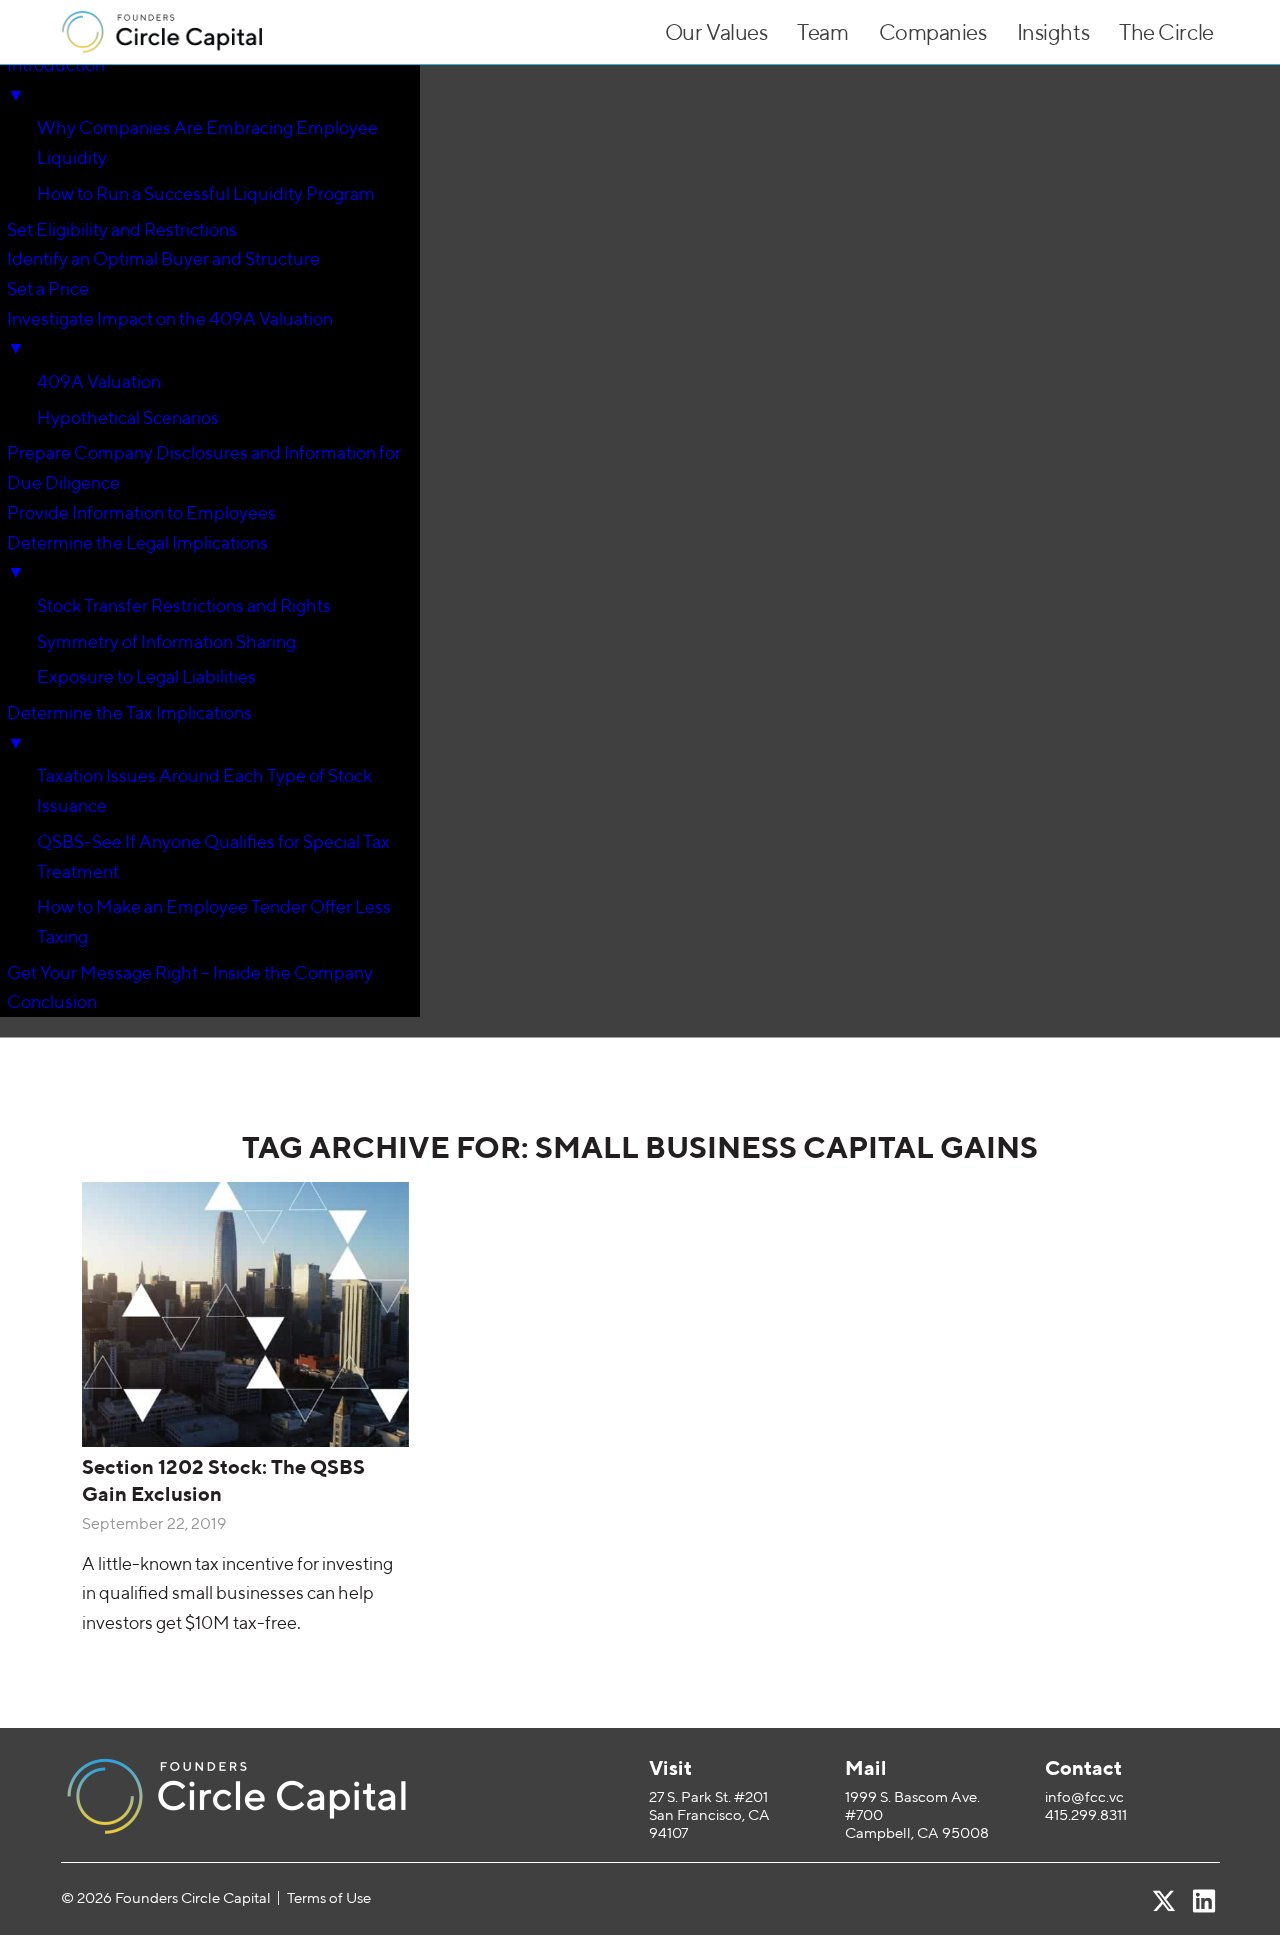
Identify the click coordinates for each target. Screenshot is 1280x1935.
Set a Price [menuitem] (48, 288)
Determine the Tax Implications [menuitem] (129, 727)
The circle (1166, 32)
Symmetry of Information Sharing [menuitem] (166, 641)
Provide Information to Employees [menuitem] (141, 512)
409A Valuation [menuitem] (99, 381)
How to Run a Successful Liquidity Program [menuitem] (206, 193)
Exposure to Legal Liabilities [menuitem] (146, 676)
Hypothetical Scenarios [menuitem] (128, 417)
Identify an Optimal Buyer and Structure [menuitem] (163, 258)
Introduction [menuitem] (56, 79)
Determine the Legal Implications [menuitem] (137, 557)
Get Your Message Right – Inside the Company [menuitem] (190, 972)
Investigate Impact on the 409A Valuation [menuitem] (170, 333)
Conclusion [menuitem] (52, 1001)
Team (822, 32)
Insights (1053, 32)
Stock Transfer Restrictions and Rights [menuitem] (184, 605)
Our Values (716, 32)
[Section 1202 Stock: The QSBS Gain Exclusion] (245, 1314)
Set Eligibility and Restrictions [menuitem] (122, 229)
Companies (933, 32)
